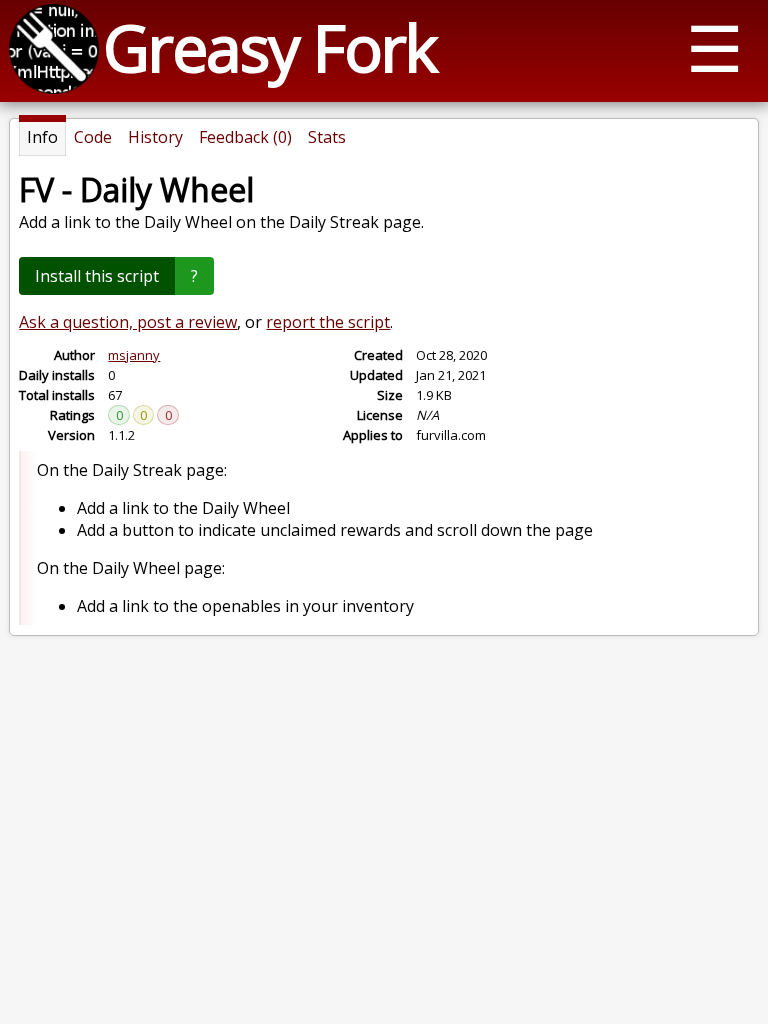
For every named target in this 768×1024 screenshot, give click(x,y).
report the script (328, 322)
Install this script (97, 276)
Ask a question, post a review (128, 322)
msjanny (134, 355)
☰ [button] (714, 47)
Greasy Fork (269, 47)
